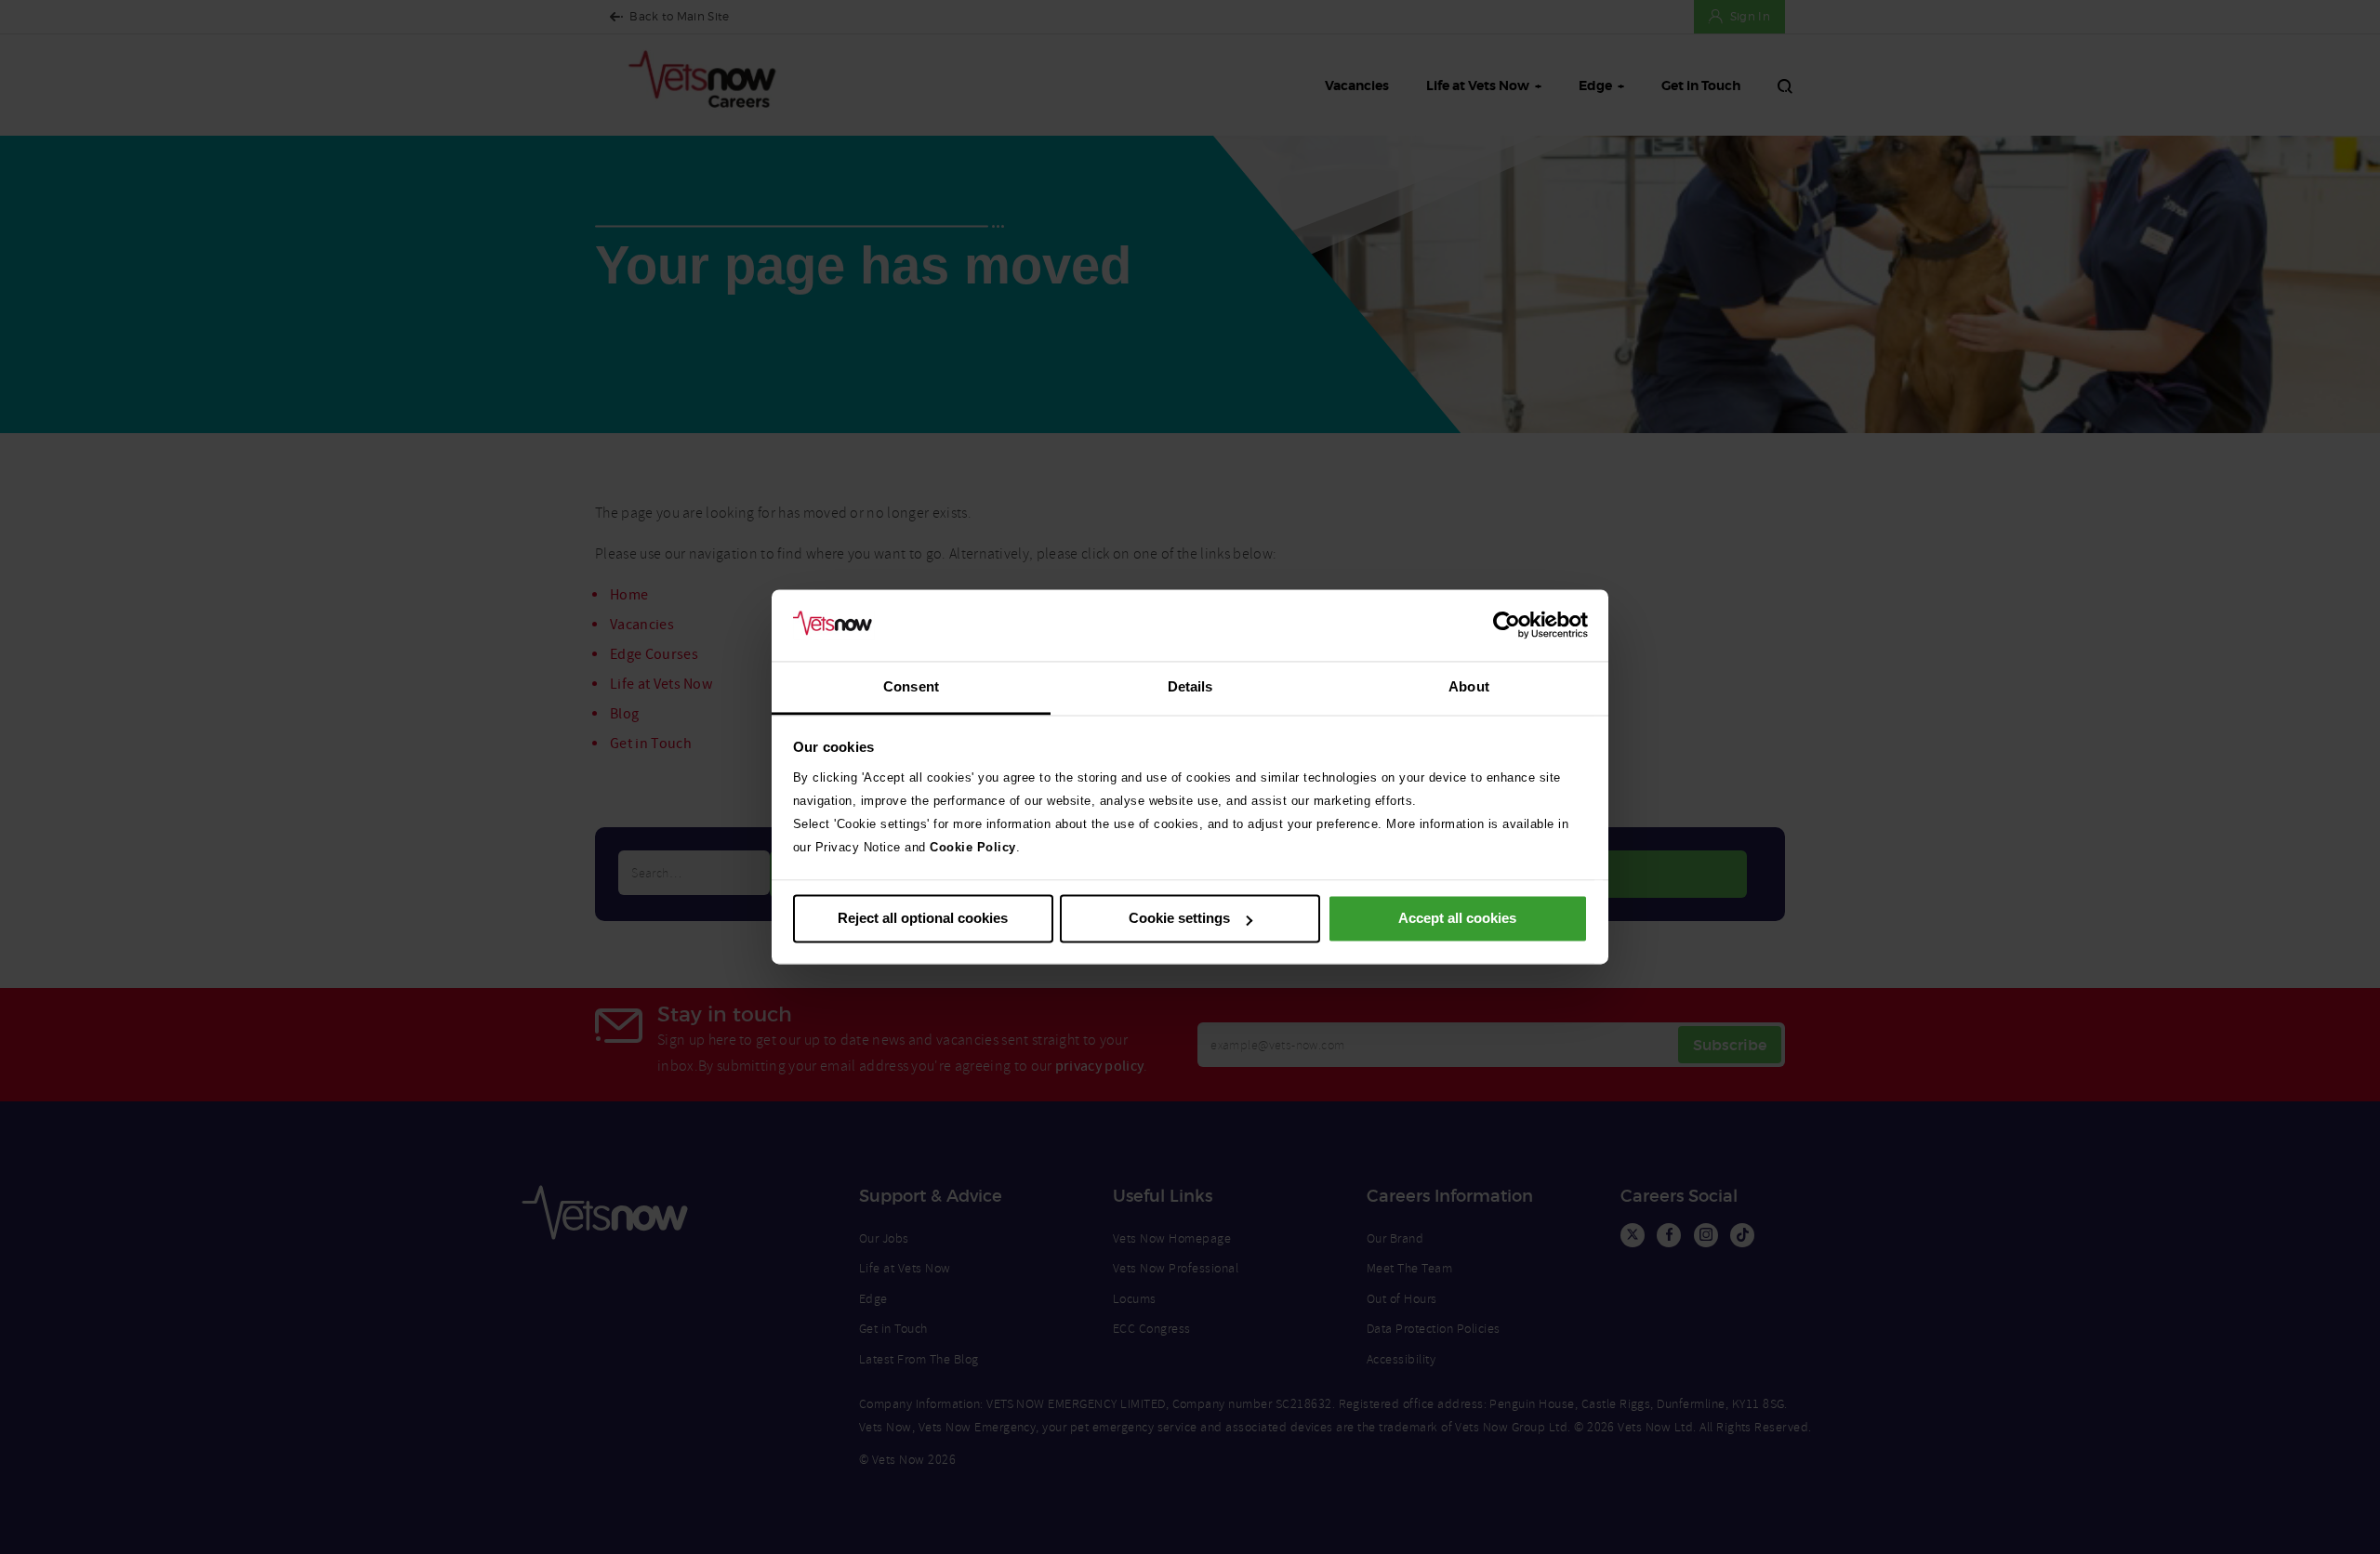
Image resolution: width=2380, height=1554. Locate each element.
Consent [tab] (911, 686)
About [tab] (1469, 686)
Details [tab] (1190, 686)
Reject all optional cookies (923, 919)
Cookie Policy (973, 847)
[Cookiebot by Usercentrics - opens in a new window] (1507, 626)
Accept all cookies (1457, 919)
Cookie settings (1179, 919)
